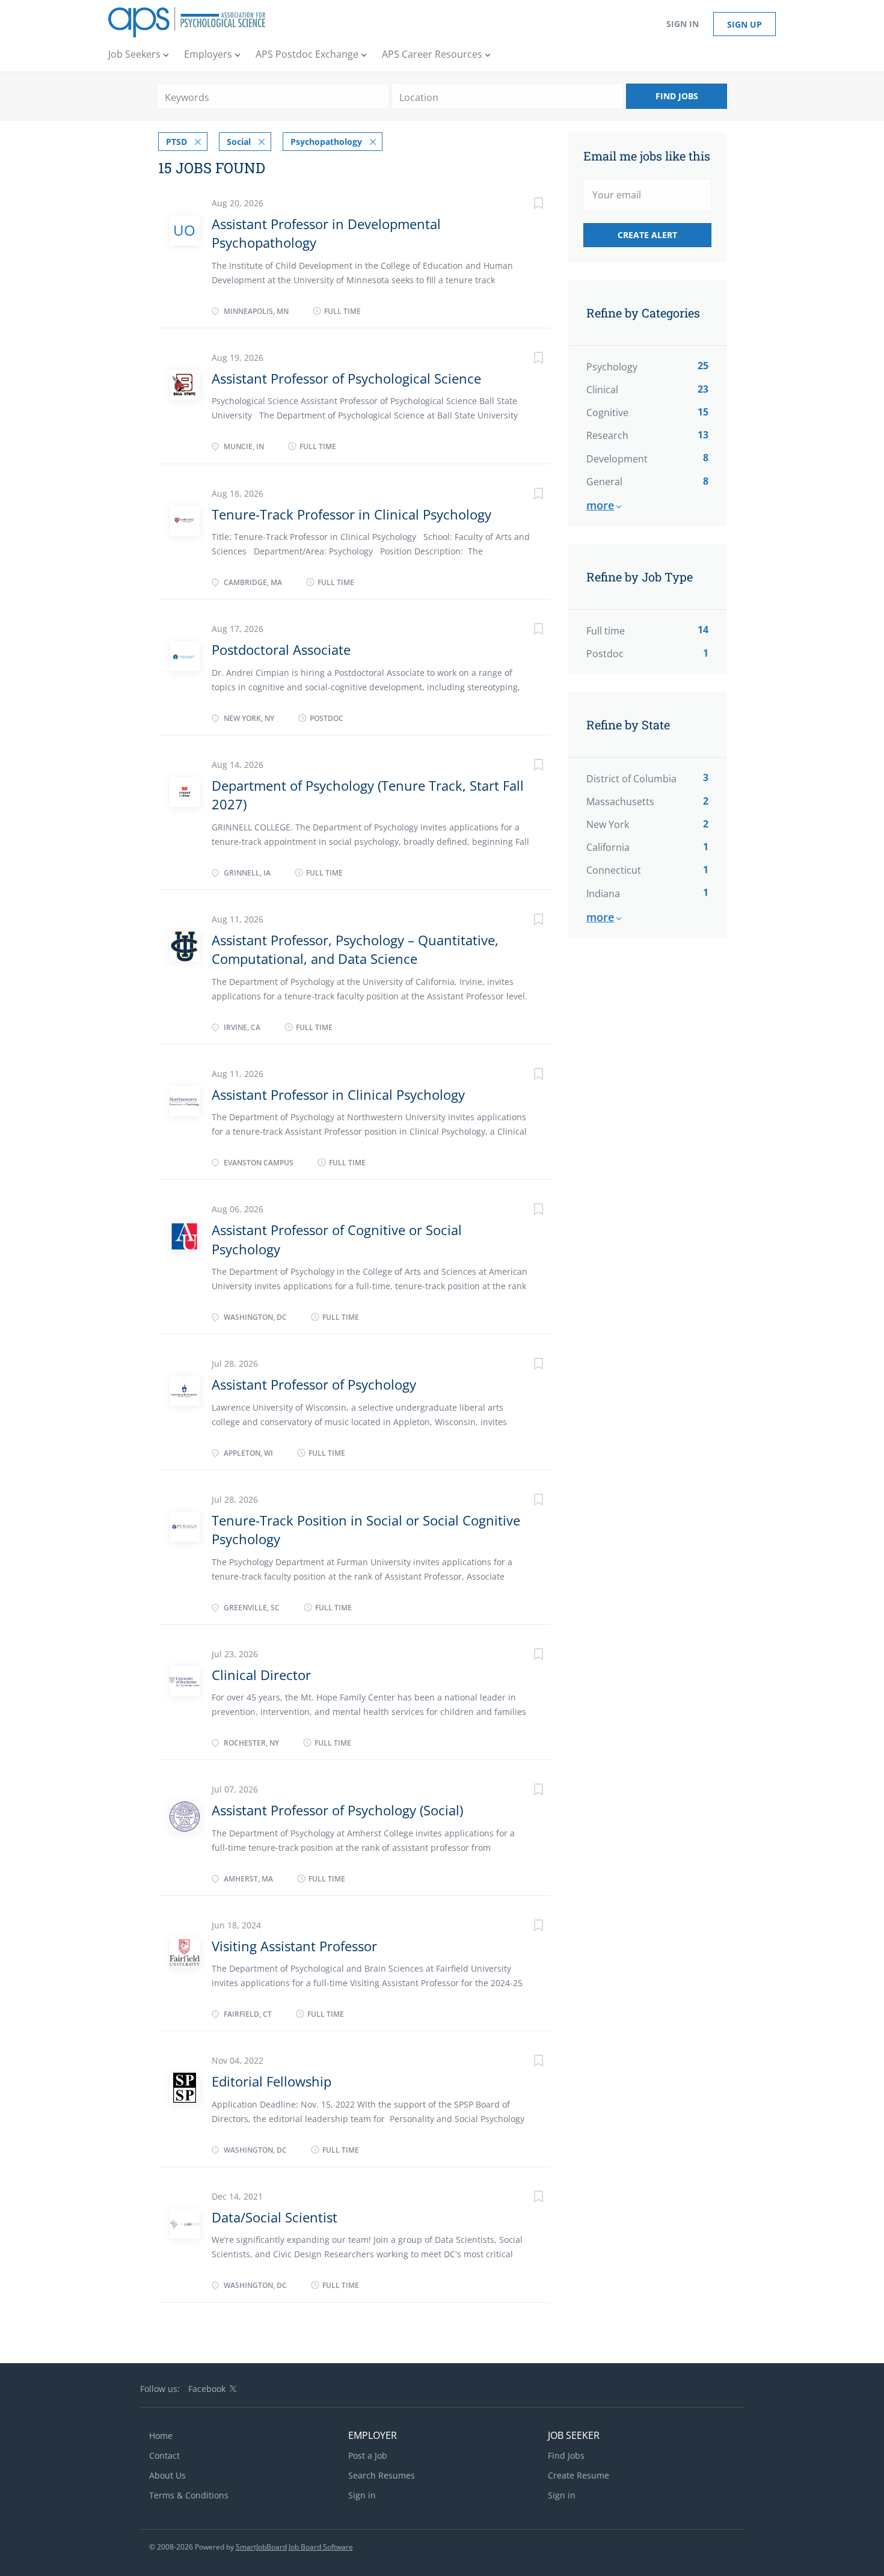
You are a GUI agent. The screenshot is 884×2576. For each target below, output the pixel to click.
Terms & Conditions (189, 2495)
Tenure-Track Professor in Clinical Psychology (351, 514)
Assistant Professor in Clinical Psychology (338, 1094)
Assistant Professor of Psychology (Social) (337, 1810)
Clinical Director (261, 1675)
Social (239, 142)
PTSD (176, 142)
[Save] (526, 205)
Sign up (744, 24)
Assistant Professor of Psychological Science (346, 378)
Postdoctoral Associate (281, 649)
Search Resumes (382, 2475)
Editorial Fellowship (272, 2081)
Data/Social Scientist (275, 2217)
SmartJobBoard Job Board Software (294, 2547)
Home (161, 2436)
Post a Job (368, 2455)
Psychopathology (326, 142)
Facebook (207, 2389)
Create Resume (579, 2475)
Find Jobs (677, 96)
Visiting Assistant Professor (294, 1946)
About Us (167, 2475)
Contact (164, 2455)
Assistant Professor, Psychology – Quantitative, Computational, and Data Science (355, 949)
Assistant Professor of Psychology (314, 1384)
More (600, 505)
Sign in (683, 24)
